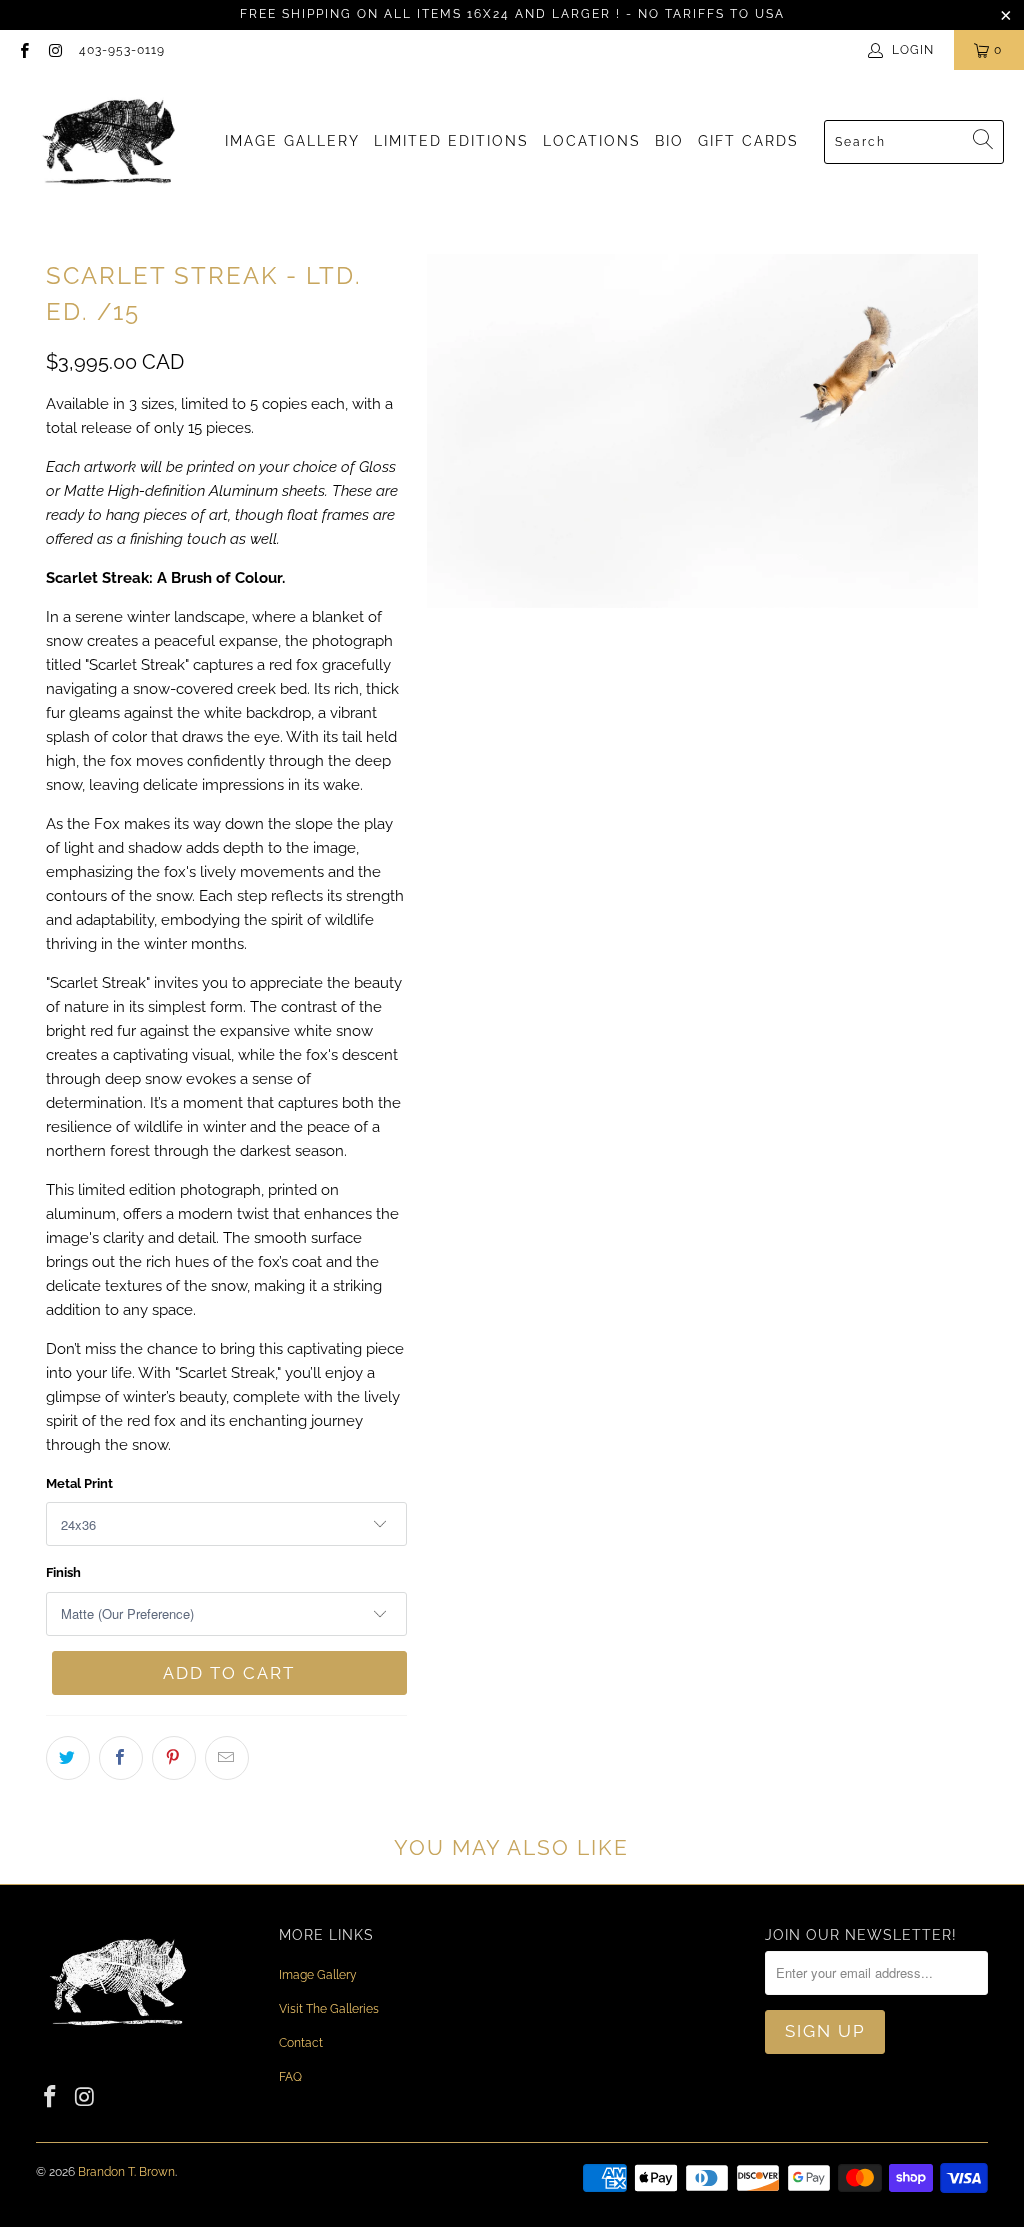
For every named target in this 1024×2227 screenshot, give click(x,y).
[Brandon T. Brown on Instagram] (54, 50)
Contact (301, 2043)
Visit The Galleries (329, 2009)
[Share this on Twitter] (68, 1758)
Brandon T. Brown (126, 2172)
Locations (592, 141)
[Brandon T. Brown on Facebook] (23, 50)
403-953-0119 (122, 50)
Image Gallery (292, 141)
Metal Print (79, 1483)
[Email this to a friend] (227, 1758)
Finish (63, 1572)
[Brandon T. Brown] (110, 142)
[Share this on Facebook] (121, 1758)
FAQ (290, 2077)
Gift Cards (748, 141)
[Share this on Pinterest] (174, 1758)
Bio (669, 141)
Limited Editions (451, 141)
